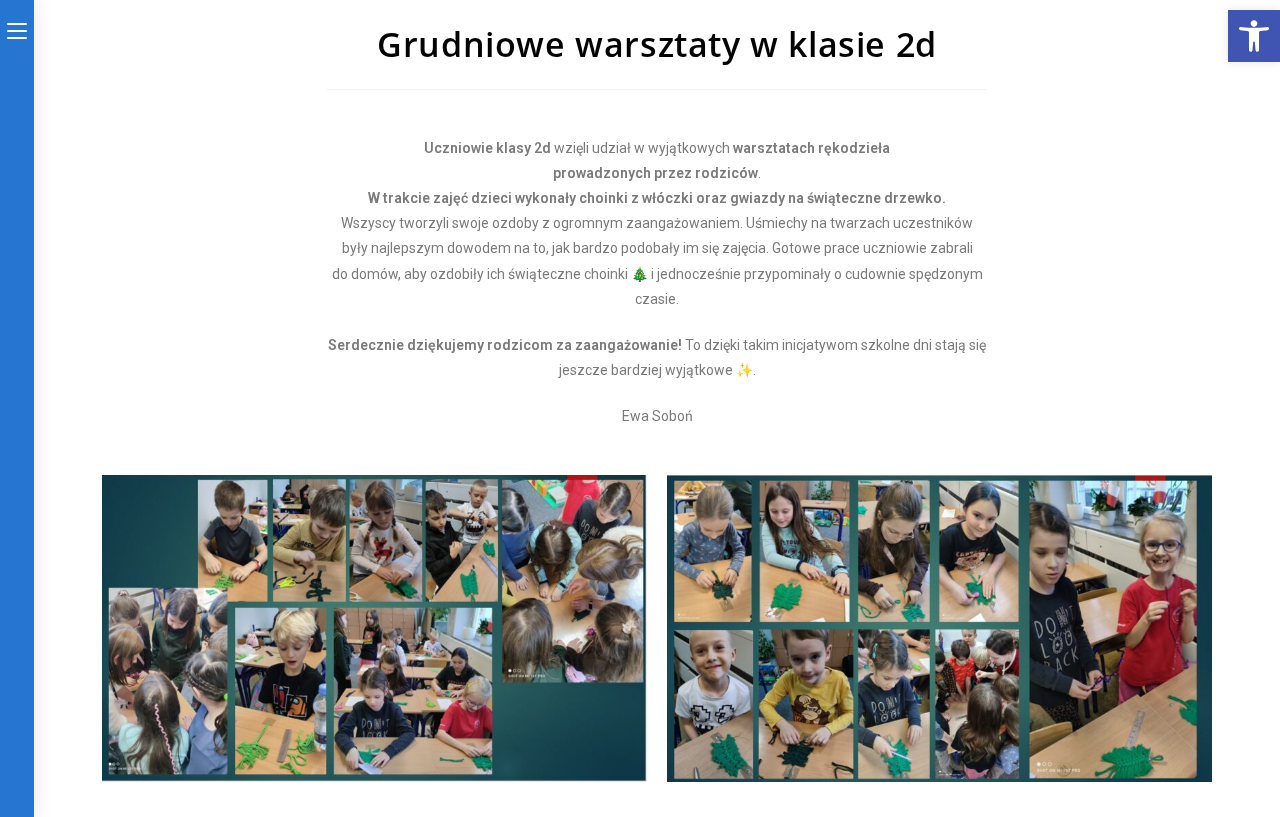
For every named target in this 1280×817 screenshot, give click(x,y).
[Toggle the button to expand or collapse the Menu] (17, 27)
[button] (1254, 36)
